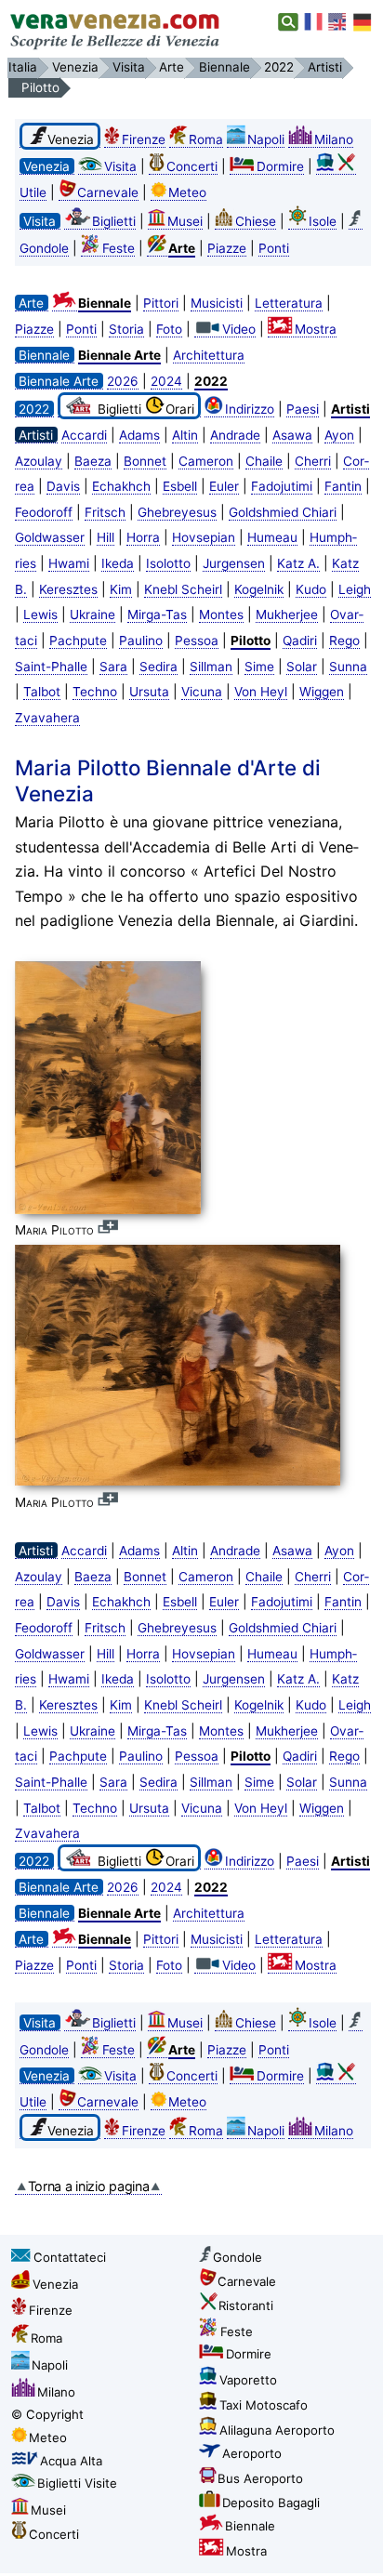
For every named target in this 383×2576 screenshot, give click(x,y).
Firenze (144, 139)
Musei (185, 221)
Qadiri (300, 641)
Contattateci (70, 2257)
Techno (95, 692)
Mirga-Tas (157, 614)
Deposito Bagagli (271, 2503)
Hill (106, 537)
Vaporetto (248, 2380)
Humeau (272, 537)
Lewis (40, 614)
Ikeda (118, 563)
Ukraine (92, 614)
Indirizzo (250, 409)
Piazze (227, 248)
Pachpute (78, 641)
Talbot (42, 692)
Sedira (158, 667)
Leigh (355, 589)
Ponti (274, 248)
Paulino (141, 641)
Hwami (69, 563)
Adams (139, 435)
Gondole (238, 2257)
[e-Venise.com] (314, 22)
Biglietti (114, 221)
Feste (119, 248)
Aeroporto (252, 2453)
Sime (259, 667)
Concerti (192, 166)
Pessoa (197, 641)
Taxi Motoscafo (264, 2405)
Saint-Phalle (51, 667)
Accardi (84, 435)
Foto (169, 329)
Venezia (55, 2284)
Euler (224, 486)
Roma (206, 139)
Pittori (161, 303)
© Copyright (47, 2414)
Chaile (264, 461)
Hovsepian (204, 537)
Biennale (250, 2526)
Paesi (303, 409)
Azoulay (39, 461)
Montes (221, 614)
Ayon (339, 435)
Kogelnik (259, 589)
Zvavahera (47, 718)
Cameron (206, 461)
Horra (143, 537)
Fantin (343, 486)
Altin (185, 435)
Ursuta (149, 692)
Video (239, 329)
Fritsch (105, 512)
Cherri (313, 461)
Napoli (266, 139)
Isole (323, 221)
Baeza (93, 461)
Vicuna (202, 692)
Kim (121, 589)
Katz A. (298, 563)
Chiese (256, 221)
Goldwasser (50, 537)
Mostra (316, 329)
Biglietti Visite (77, 2483)
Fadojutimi (282, 486)
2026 (123, 381)
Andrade (235, 435)
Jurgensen (234, 563)
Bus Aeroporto (260, 2478)
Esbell (180, 486)
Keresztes (68, 589)
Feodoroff (44, 512)
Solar (302, 667)
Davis (63, 486)
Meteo (187, 192)
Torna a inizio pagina (89, 2186)
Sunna (348, 667)
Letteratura (289, 303)
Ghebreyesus (177, 512)
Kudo (311, 589)
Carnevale (108, 192)
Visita (120, 166)
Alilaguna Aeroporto (277, 2430)
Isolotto (168, 563)
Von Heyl (261, 692)
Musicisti (217, 303)
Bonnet (145, 461)
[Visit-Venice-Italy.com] (338, 22)
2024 (166, 381)
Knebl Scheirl (183, 589)
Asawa (292, 435)
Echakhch (121, 486)
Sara (113, 667)
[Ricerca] (289, 22)
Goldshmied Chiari (283, 512)
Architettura (209, 355)
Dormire (280, 166)
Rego (344, 641)
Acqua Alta (71, 2461)
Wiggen (322, 692)
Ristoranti (246, 2305)
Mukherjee (287, 614)
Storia (126, 329)
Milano (334, 139)
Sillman (211, 667)
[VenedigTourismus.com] (363, 22)
